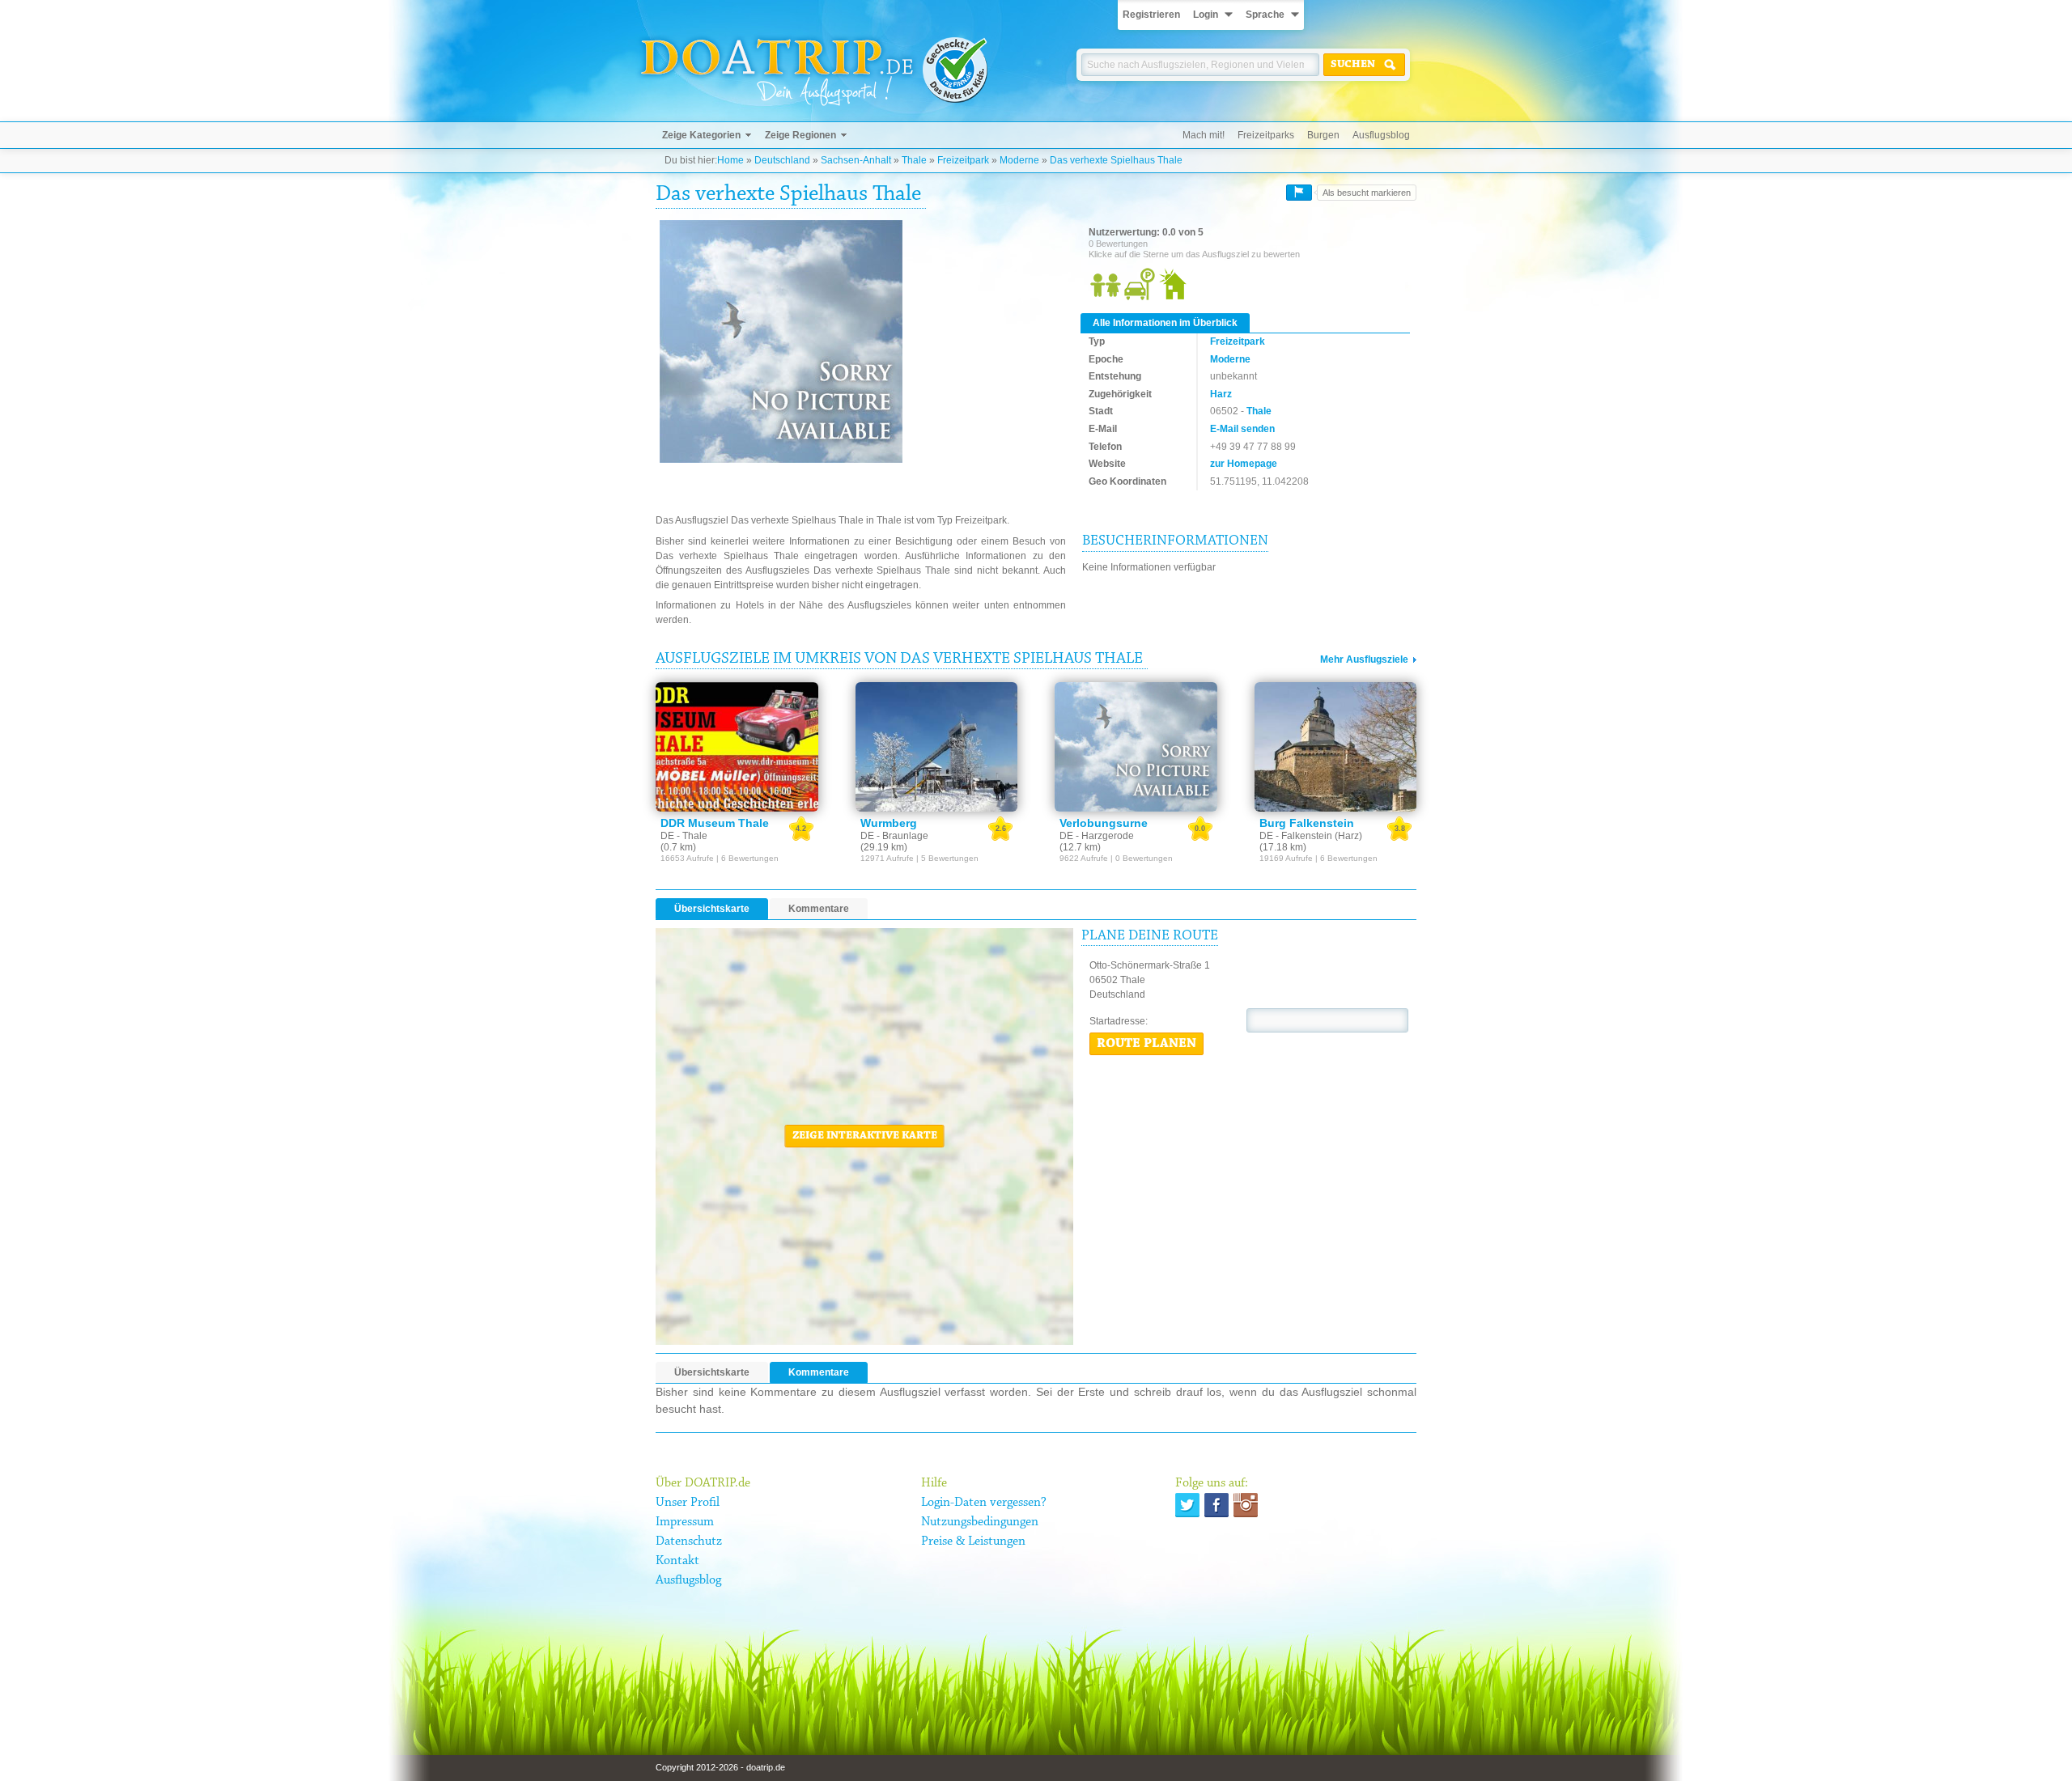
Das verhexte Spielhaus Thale (1116, 160)
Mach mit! (1204, 135)
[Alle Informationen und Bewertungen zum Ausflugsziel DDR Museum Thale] (737, 747)
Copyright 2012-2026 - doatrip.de (720, 1767)
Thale (914, 160)
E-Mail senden (1242, 429)
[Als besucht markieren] (1299, 193)
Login (1206, 15)
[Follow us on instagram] (1246, 1505)
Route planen (1146, 1044)
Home (730, 160)
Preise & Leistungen (973, 1541)
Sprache (1265, 15)
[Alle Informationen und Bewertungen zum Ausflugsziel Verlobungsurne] (1136, 747)
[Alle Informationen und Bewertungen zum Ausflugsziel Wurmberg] (937, 747)
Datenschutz (689, 1541)
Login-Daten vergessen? (984, 1503)
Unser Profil (688, 1503)
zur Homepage (1244, 464)
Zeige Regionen (800, 135)
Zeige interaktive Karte (865, 1136)
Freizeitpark (963, 160)
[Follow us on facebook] (1216, 1505)
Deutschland (782, 160)
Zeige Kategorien (701, 135)
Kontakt (677, 1561)
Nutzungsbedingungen (980, 1522)
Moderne (1019, 160)
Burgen (1323, 135)
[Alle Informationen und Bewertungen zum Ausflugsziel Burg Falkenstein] (1336, 747)
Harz (1221, 394)
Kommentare (819, 909)
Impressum (685, 1522)
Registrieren (1151, 15)
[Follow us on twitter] (1187, 1505)
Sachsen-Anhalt (856, 160)
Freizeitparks (1266, 135)
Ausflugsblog (1381, 135)
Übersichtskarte (712, 909)
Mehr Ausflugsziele (1364, 659)
